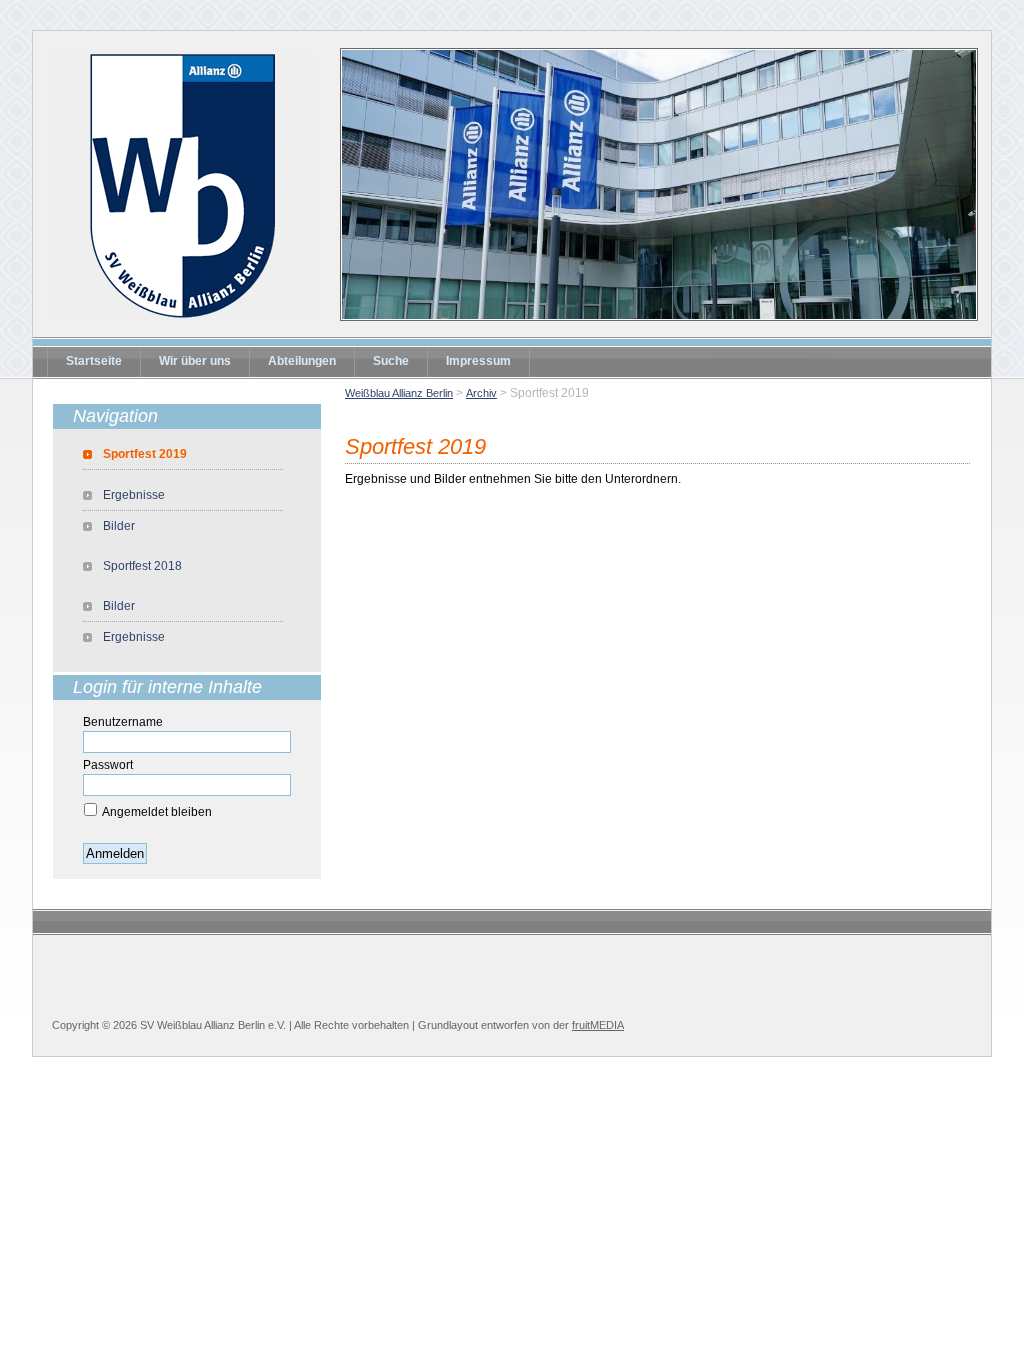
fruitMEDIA (598, 1025)
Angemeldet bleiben (157, 812)
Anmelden (115, 853)
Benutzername (123, 722)
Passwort (108, 765)
